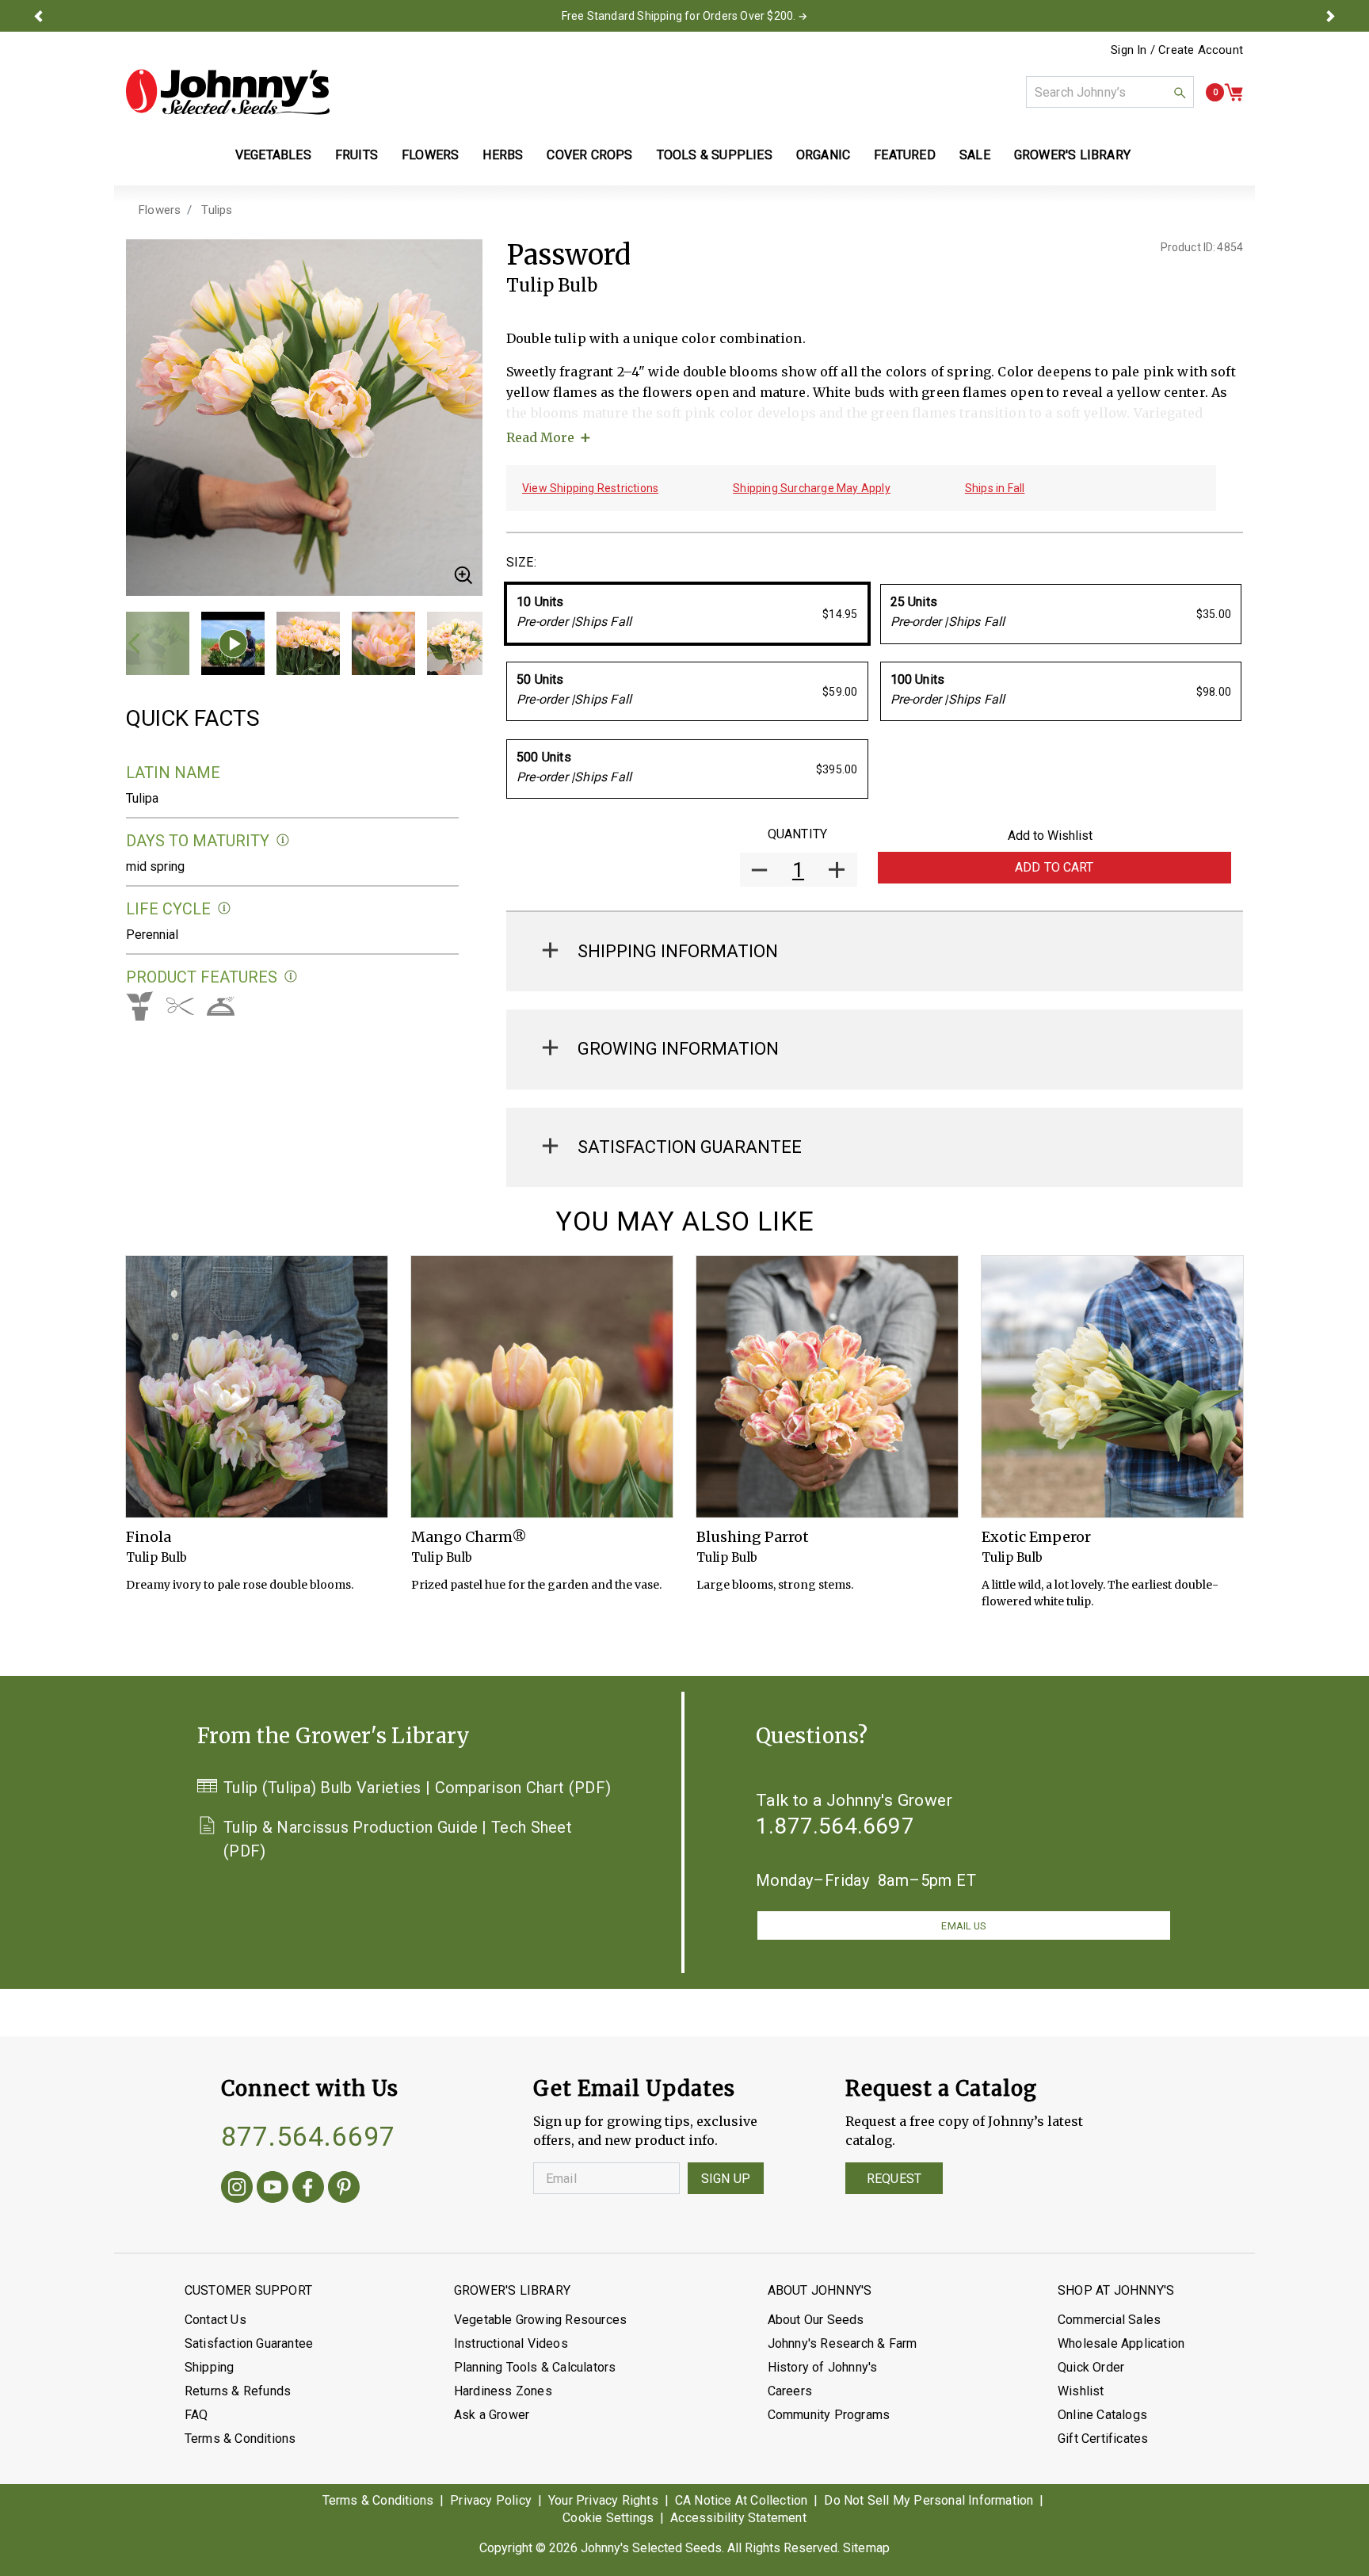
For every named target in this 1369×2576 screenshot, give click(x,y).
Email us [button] (963, 1926)
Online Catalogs (1102, 2415)
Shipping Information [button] (678, 951)
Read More (540, 437)
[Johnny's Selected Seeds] (228, 92)
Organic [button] (823, 155)
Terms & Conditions (240, 2439)
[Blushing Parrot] (827, 1387)
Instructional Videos (511, 2343)
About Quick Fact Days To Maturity (283, 840)
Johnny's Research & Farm (843, 2343)
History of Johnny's (823, 2367)
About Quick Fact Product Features (291, 977)
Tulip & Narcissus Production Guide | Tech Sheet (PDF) (398, 1839)
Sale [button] (975, 155)
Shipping (210, 2367)
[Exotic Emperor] (1112, 1387)
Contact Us (215, 2320)
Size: (521, 562)
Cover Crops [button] (589, 155)
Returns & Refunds (238, 2391)
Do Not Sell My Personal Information (929, 2500)
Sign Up (726, 2179)
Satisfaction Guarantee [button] (690, 1147)
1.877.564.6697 (835, 1826)
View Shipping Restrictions (590, 488)
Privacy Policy (491, 2500)
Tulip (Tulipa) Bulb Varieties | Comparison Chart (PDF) (417, 1788)
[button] (38, 16)
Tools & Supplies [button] (715, 155)
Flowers (160, 210)
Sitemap (866, 2548)
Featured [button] (905, 155)
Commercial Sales (1109, 2320)
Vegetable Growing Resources (540, 2320)
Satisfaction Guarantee (249, 2343)
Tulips (217, 210)
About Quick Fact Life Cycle (225, 908)
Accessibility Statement (738, 2518)
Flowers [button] (430, 155)
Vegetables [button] (273, 155)
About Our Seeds (816, 2320)
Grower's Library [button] (1074, 155)
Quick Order (1091, 2367)
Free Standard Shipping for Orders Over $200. (679, 16)
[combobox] (1110, 92)
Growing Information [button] (678, 1049)
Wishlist (1081, 2391)
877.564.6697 (308, 2136)
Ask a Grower (492, 2415)
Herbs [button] (503, 155)
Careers (790, 2391)
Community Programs (829, 2415)
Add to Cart (1054, 867)
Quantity (797, 834)
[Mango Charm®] (542, 1387)
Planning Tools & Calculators (535, 2367)
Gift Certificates (1103, 2439)
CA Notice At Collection (742, 2500)
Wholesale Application (1121, 2343)
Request (894, 2179)
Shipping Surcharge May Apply (812, 488)
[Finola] (257, 1387)
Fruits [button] (357, 155)
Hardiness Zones (503, 2391)
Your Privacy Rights (603, 2500)
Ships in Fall (995, 488)
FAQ (196, 2415)
